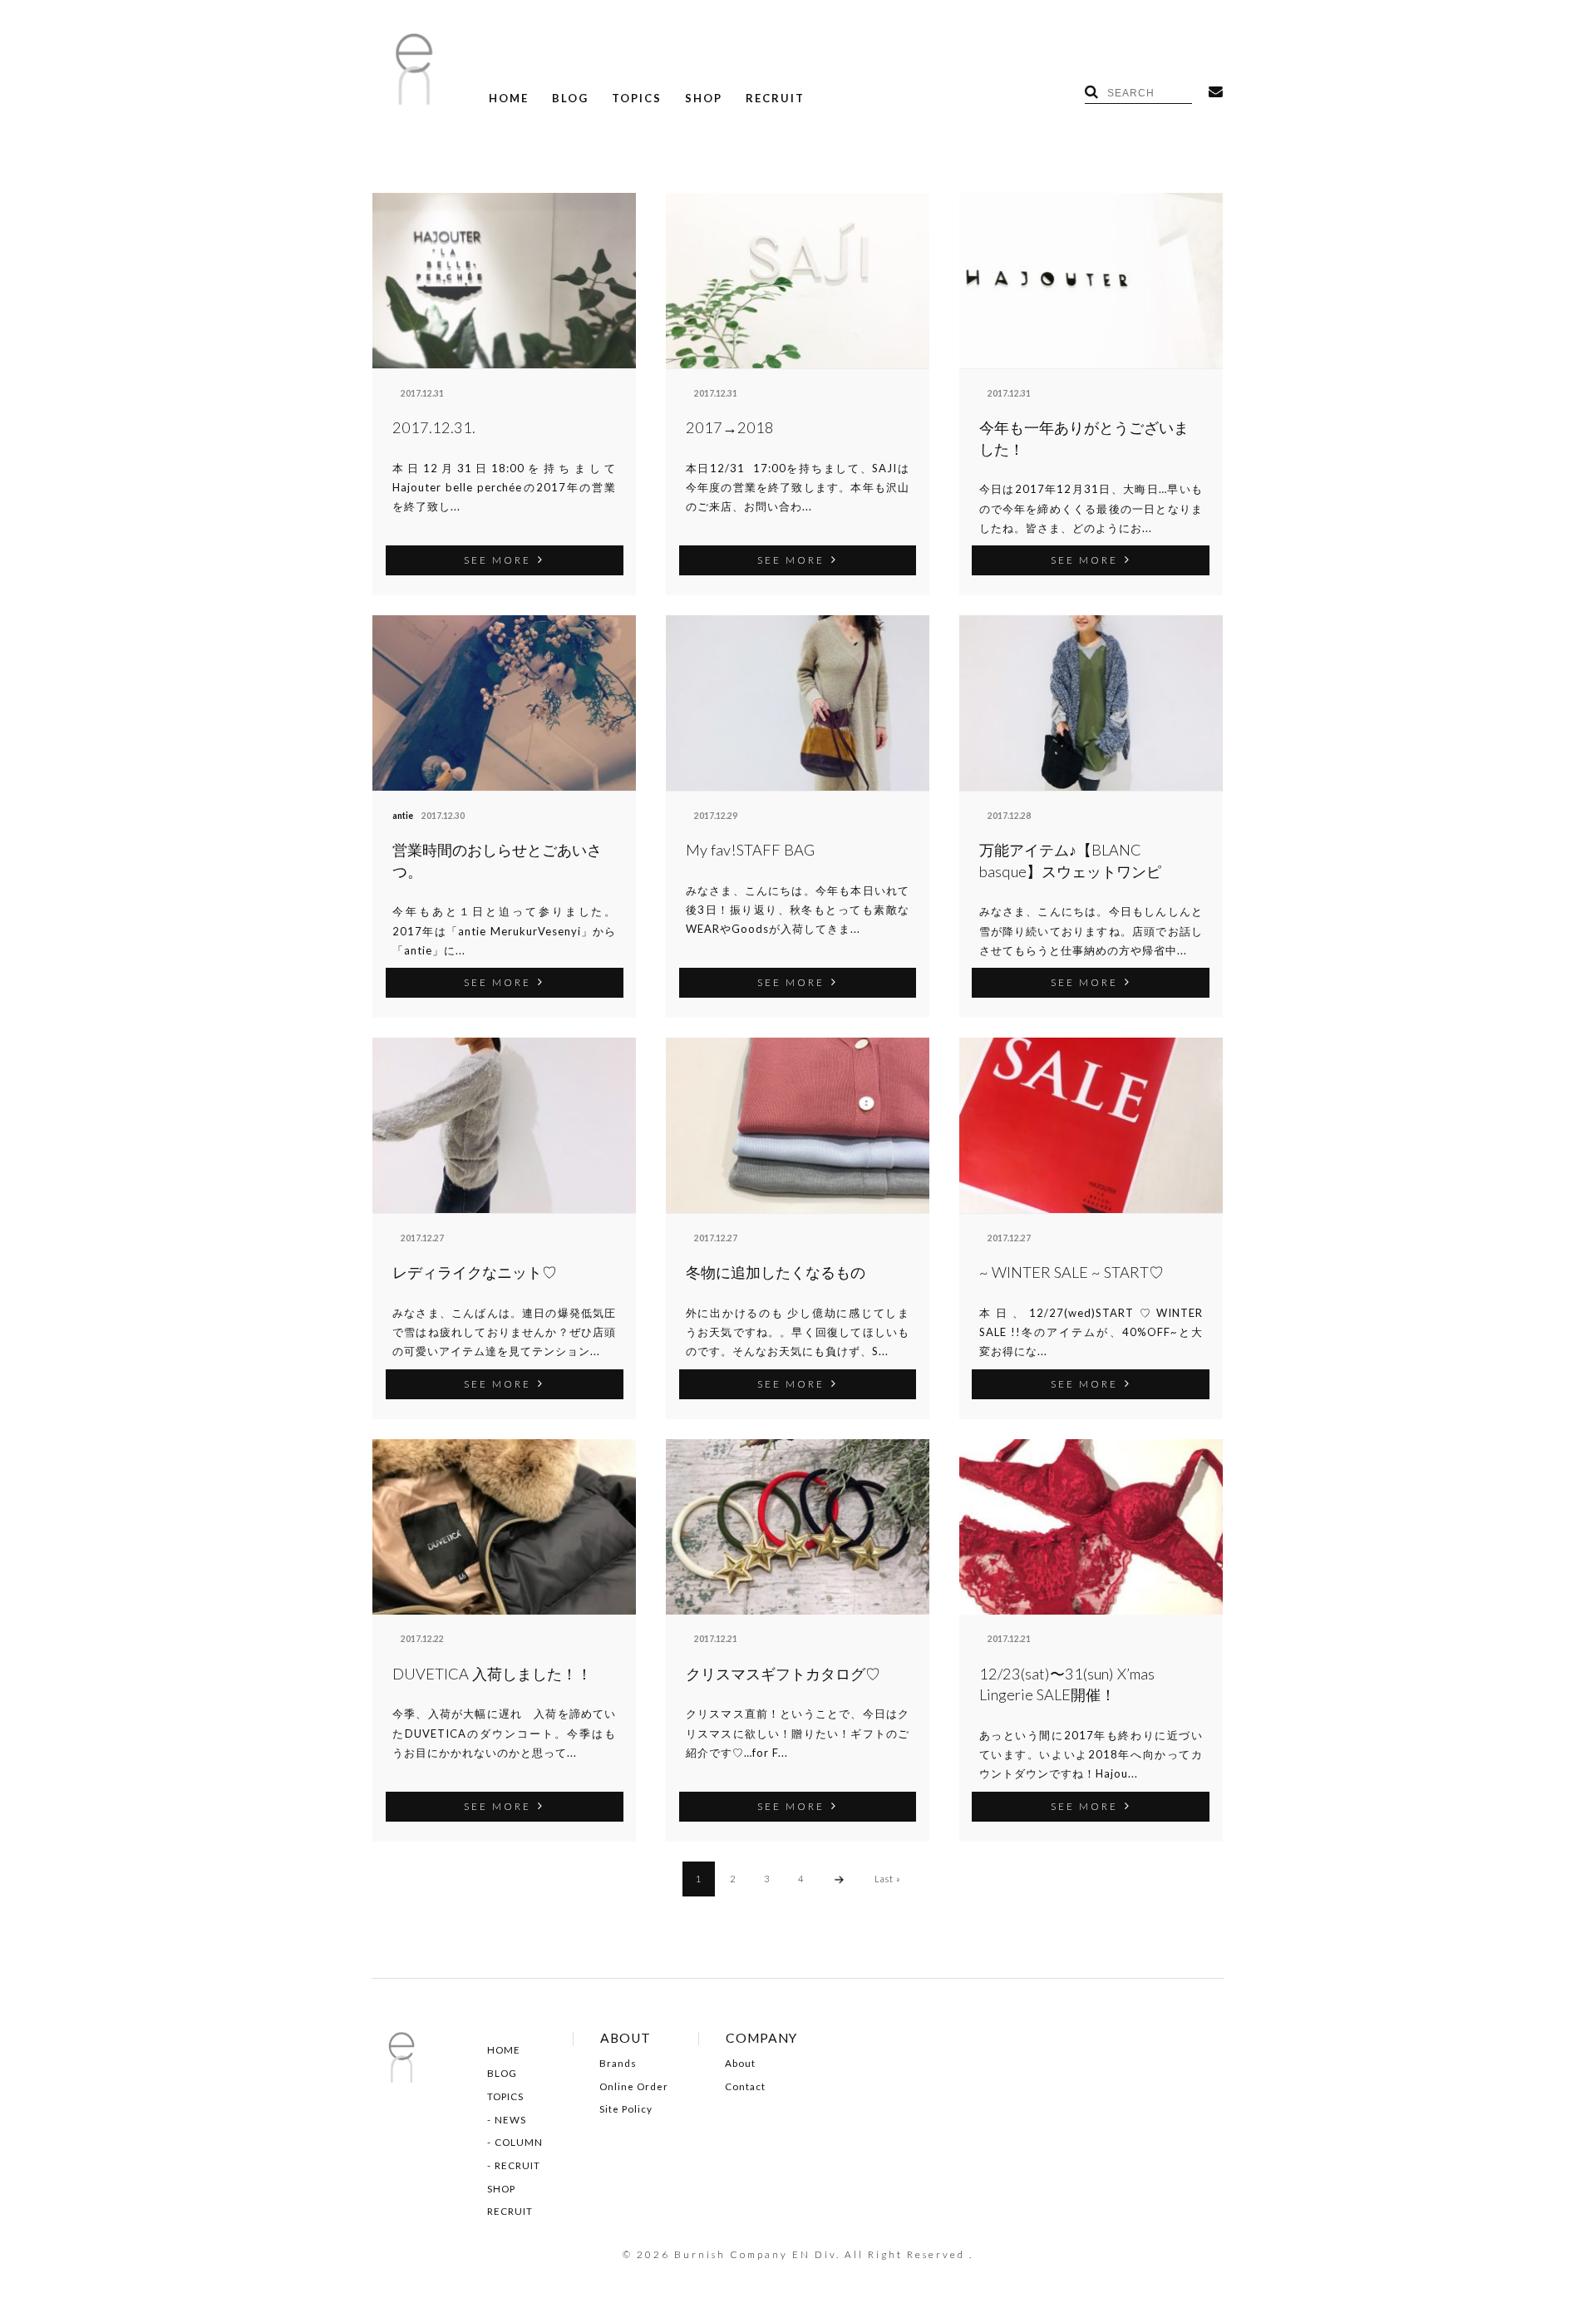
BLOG (570, 99)
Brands (618, 2064)
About (740, 2064)
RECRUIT (775, 99)
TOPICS (637, 99)
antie (403, 816)
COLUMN (519, 2143)
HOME (509, 99)
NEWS (510, 2120)
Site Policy (626, 2109)
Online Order (634, 2087)
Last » (888, 1879)
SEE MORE (498, 560)
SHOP (704, 99)
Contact (745, 2087)
